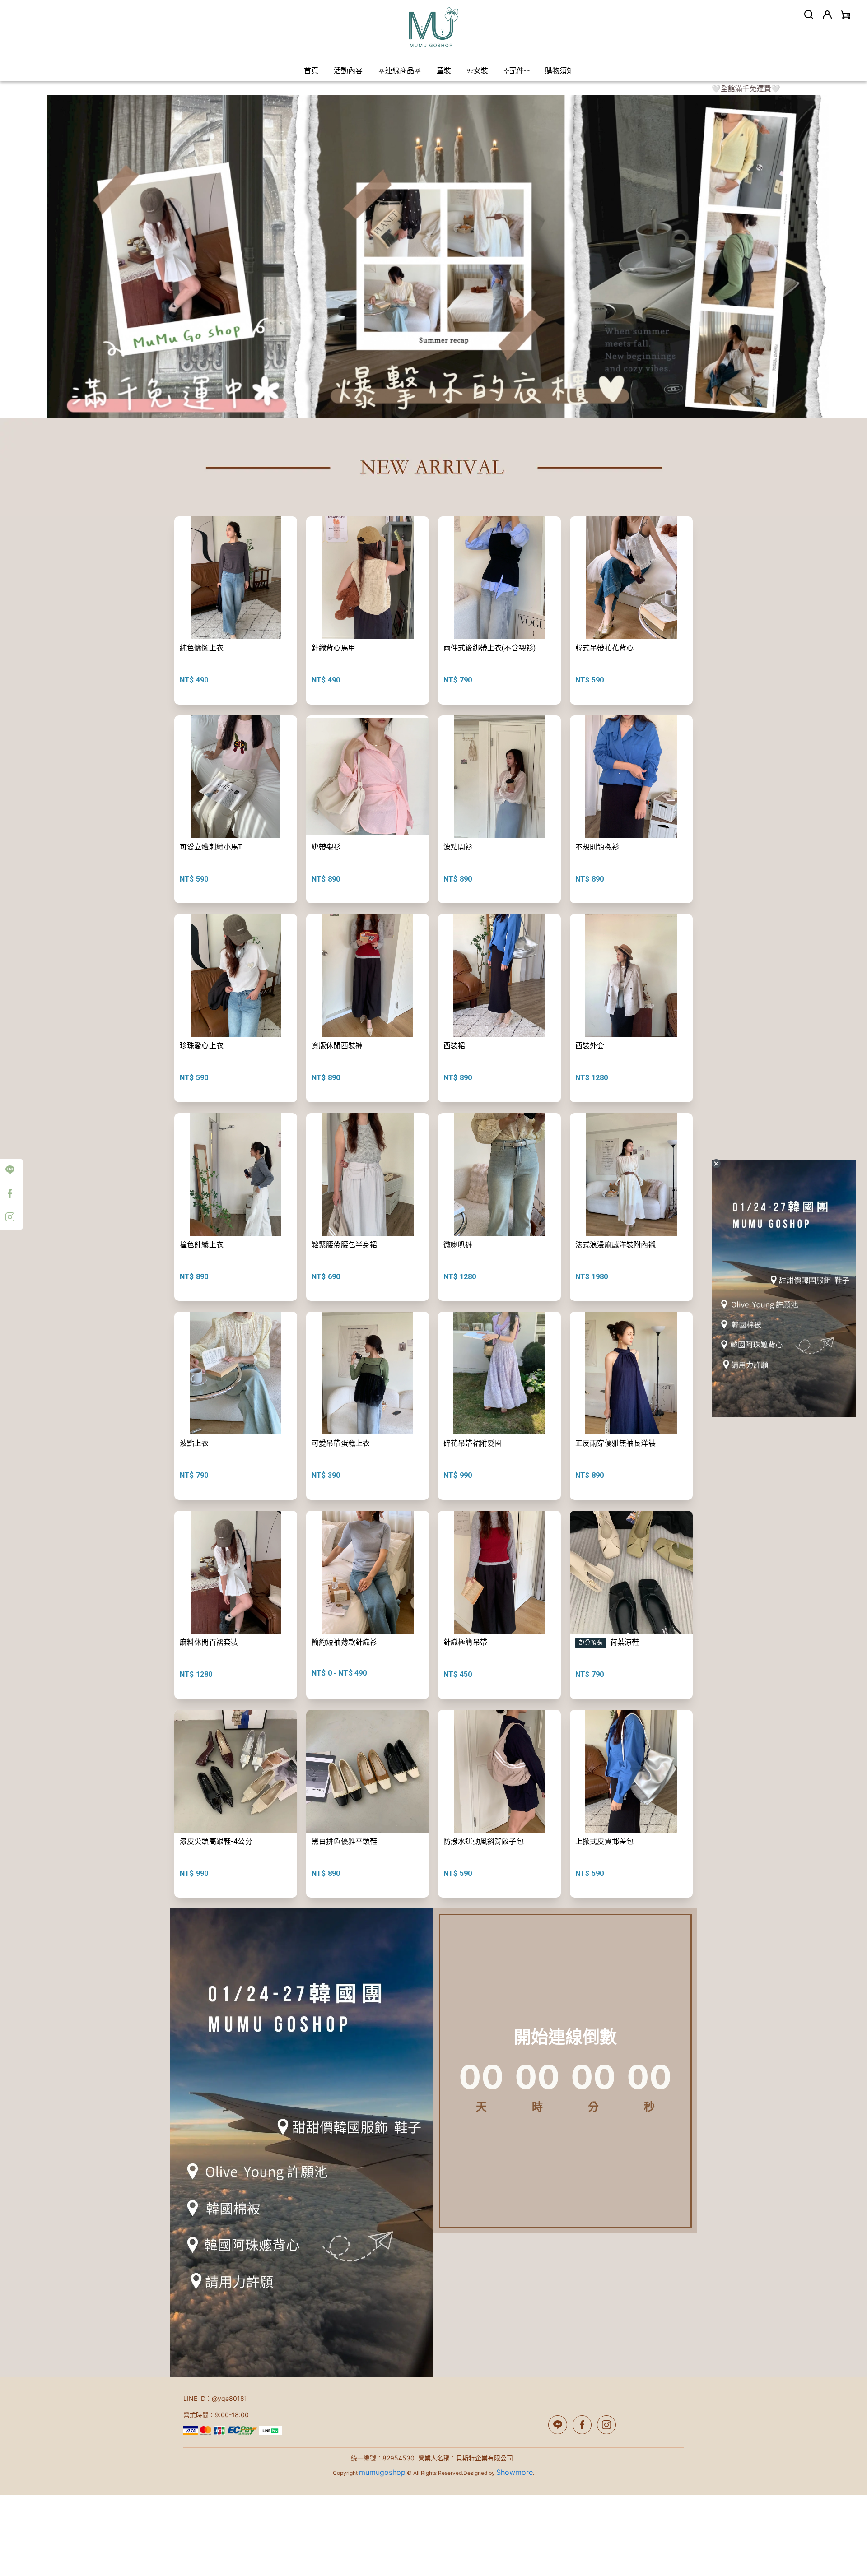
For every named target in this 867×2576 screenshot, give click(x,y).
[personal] (827, 15)
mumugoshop (382, 2472)
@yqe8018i (229, 2398)
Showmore (515, 2472)
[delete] (716, 1164)
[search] (809, 14)
